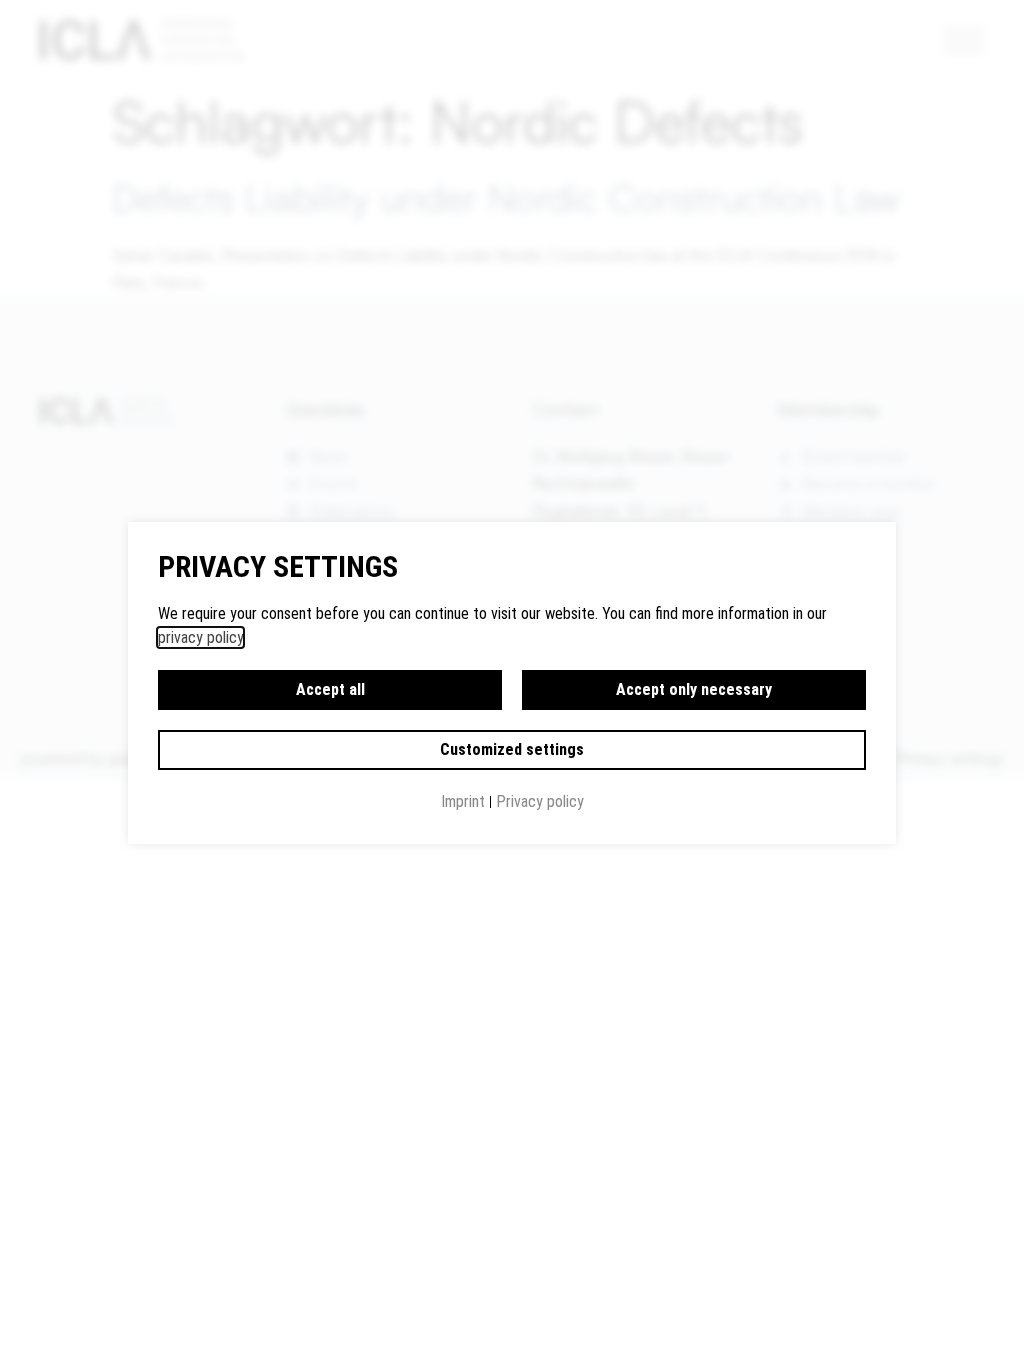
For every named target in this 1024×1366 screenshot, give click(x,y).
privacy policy (200, 637)
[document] (512, 683)
